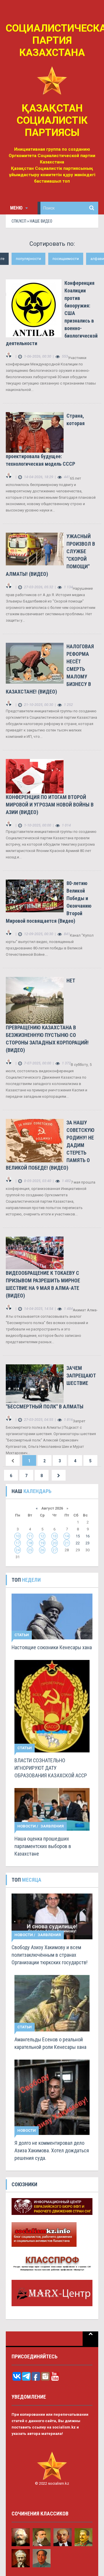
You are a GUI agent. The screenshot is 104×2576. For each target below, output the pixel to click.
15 (78, 1536)
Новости (27, 1826)
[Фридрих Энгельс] (42, 2537)
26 (42, 1550)
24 (18, 1550)
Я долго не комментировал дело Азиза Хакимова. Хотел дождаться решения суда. (52, 2150)
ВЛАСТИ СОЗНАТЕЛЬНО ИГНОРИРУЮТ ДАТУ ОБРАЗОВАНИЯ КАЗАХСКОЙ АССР (51, 1768)
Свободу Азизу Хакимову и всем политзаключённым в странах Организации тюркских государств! (50, 1955)
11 (30, 1536)
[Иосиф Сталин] (84, 2537)
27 (55, 1550)
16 (88, 1536)
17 (18, 1543)
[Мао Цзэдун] (42, 2558)
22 (78, 1543)
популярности (28, 259)
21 (67, 1543)
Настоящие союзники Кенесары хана (52, 1647)
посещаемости (66, 259)
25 (30, 1550)
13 (55, 1536)
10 (18, 1536)
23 (88, 1543)
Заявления (52, 1826)
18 (30, 1543)
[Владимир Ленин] (63, 2537)
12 (42, 1536)
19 (42, 1543)
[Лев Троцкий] (21, 2558)
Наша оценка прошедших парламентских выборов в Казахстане (43, 1846)
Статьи (22, 1635)
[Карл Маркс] (21, 2537)
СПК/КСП (19, 221)
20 (55, 1543)
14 (67, 1536)
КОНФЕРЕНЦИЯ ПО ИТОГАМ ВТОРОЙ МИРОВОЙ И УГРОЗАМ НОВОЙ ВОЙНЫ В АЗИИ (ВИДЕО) (50, 805)
